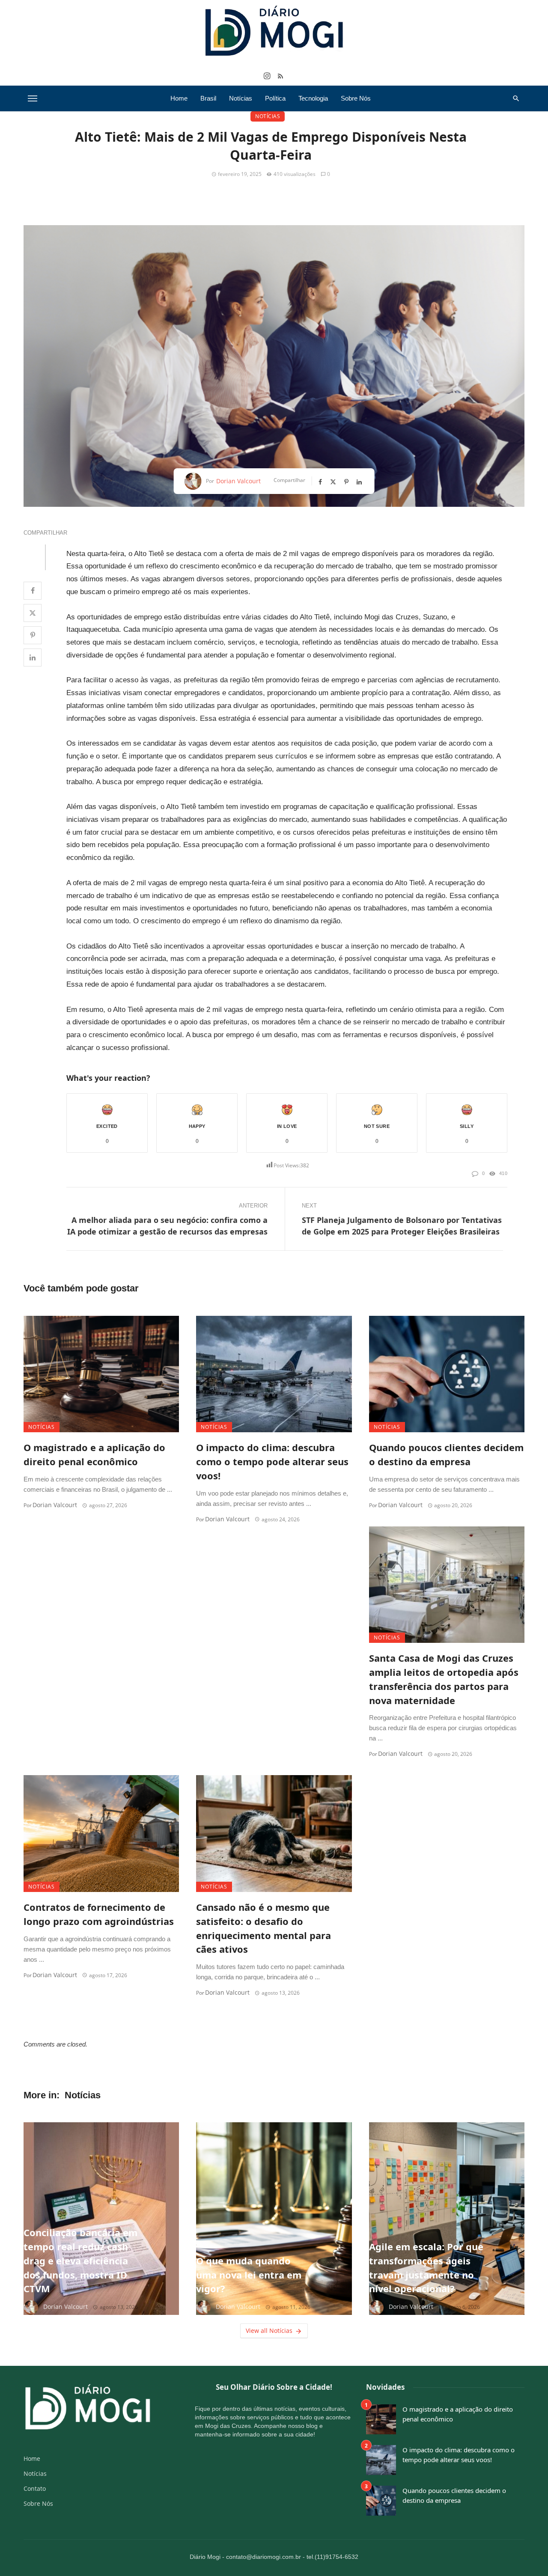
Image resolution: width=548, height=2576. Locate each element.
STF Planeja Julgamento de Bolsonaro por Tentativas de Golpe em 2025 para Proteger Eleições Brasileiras (402, 1226)
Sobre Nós (356, 98)
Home (179, 98)
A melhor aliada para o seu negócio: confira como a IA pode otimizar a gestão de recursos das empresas (167, 1226)
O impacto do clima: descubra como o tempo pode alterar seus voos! (272, 1462)
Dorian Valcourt (238, 481)
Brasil (208, 98)
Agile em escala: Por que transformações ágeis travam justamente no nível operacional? (426, 2268)
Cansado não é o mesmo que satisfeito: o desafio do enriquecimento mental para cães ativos (264, 1928)
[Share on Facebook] (33, 591)
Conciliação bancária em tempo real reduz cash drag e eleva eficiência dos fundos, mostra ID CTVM (80, 2261)
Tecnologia (313, 98)
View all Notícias (269, 2331)
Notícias (241, 98)
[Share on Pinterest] (33, 635)
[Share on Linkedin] (33, 657)
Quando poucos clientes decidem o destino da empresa (446, 1455)
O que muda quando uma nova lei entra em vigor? (249, 2275)
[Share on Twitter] (33, 613)
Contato (35, 2488)
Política (275, 98)
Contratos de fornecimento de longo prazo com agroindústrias (99, 1914)
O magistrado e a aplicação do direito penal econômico (94, 1455)
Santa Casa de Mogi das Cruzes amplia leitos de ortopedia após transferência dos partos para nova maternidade (444, 1679)
